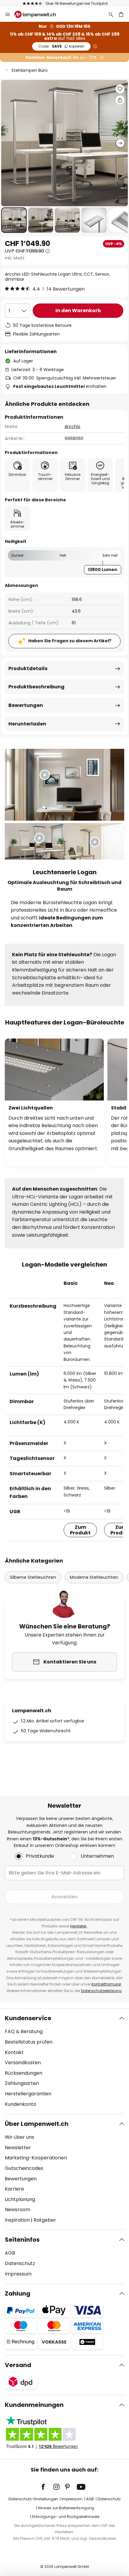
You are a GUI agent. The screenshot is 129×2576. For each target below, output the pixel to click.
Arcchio (72, 426)
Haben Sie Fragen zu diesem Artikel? (70, 641)
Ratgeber (45, 2220)
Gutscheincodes (24, 2168)
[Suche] (111, 14)
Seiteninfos (22, 2240)
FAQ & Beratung (24, 2031)
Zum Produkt (80, 1530)
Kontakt (14, 2052)
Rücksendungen (24, 2073)
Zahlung (18, 2293)
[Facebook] (47, 2487)
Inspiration (17, 2220)
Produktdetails (28, 668)
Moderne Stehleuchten (94, 1577)
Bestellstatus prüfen (29, 2042)
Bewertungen (26, 705)
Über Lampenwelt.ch (37, 2124)
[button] (14, 220)
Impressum (18, 2274)
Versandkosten (23, 2063)
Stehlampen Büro (30, 70)
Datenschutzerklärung (101, 1991)
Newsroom (18, 2210)
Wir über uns (19, 2137)
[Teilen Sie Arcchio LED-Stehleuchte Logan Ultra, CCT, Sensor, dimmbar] (120, 100)
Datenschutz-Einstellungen (33, 2499)
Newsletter (18, 2148)
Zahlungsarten (22, 2083)
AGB (10, 2253)
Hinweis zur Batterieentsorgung (66, 2508)
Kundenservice (28, 2018)
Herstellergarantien (28, 2094)
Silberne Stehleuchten (33, 1577)
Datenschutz (20, 2263)
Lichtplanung (20, 2199)
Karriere (14, 2189)
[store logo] (39, 14)
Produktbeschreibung (36, 687)
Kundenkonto (21, 2104)
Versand (18, 2365)
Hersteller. (79, 1926)
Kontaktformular (106, 1984)
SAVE (61, 46)
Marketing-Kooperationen (36, 2158)
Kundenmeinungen (34, 2405)
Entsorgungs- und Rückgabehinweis (66, 2517)
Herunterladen (27, 724)
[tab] (64, 2061)
